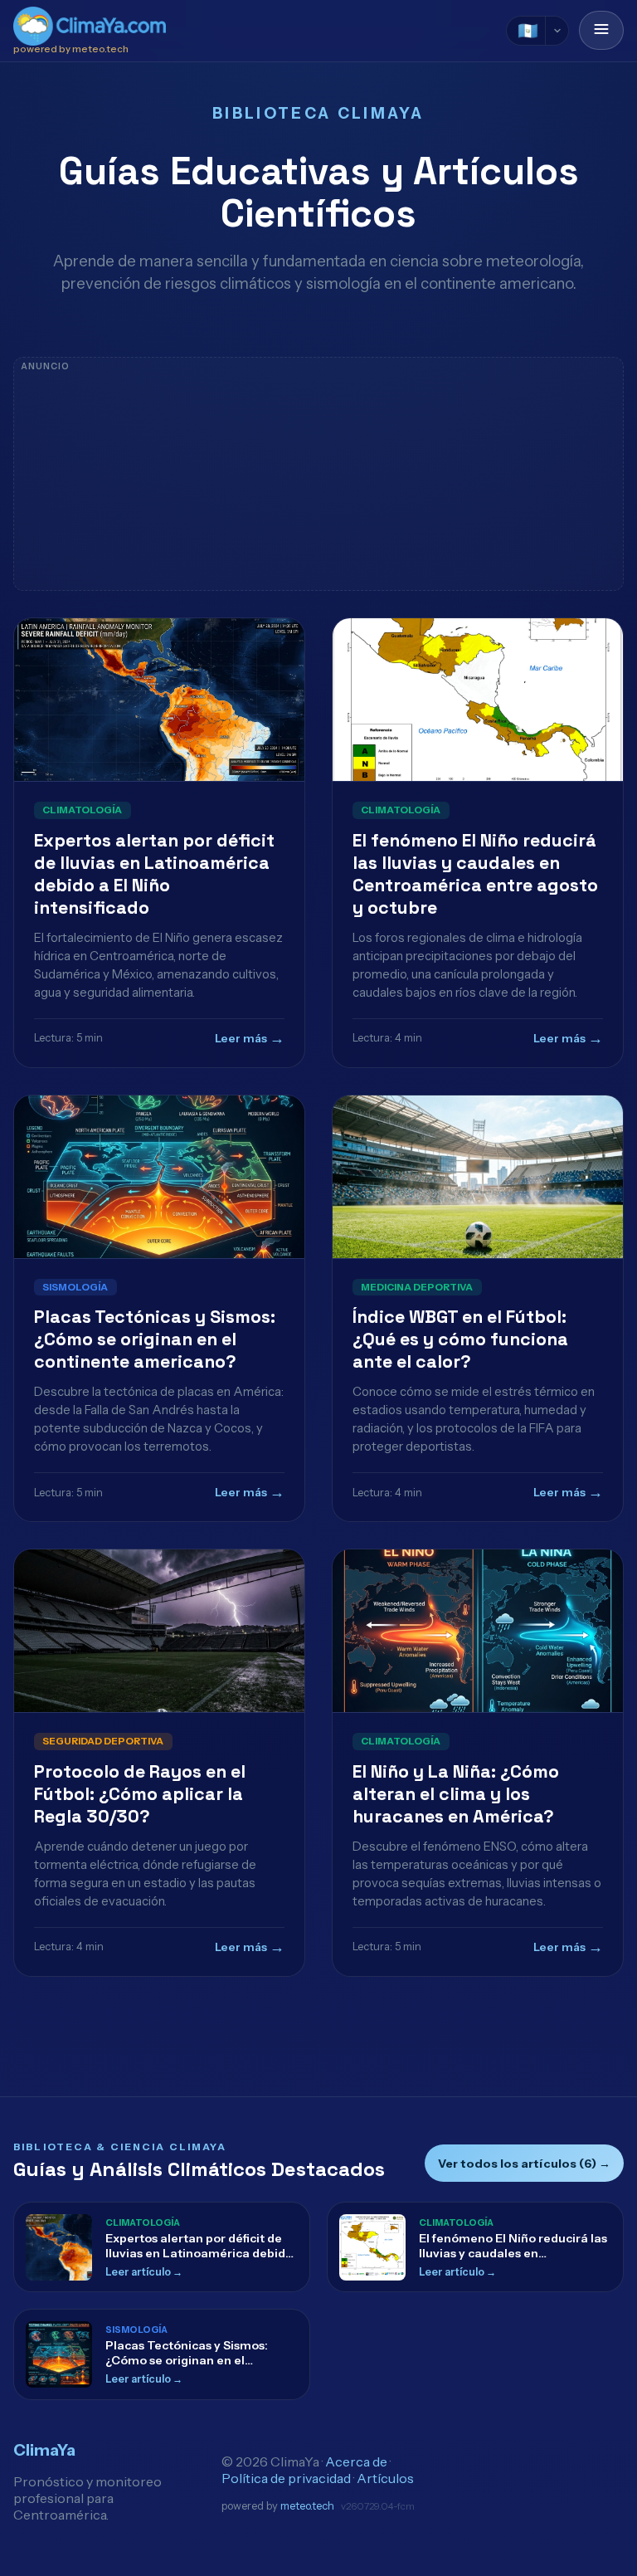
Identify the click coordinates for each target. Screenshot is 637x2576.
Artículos (385, 2478)
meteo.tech (307, 2506)
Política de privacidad (286, 2478)
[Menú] (601, 30)
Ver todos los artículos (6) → (524, 2164)
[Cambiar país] (557, 31)
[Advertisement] (318, 474)
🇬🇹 (528, 31)
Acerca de (356, 2461)
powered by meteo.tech (71, 49)
